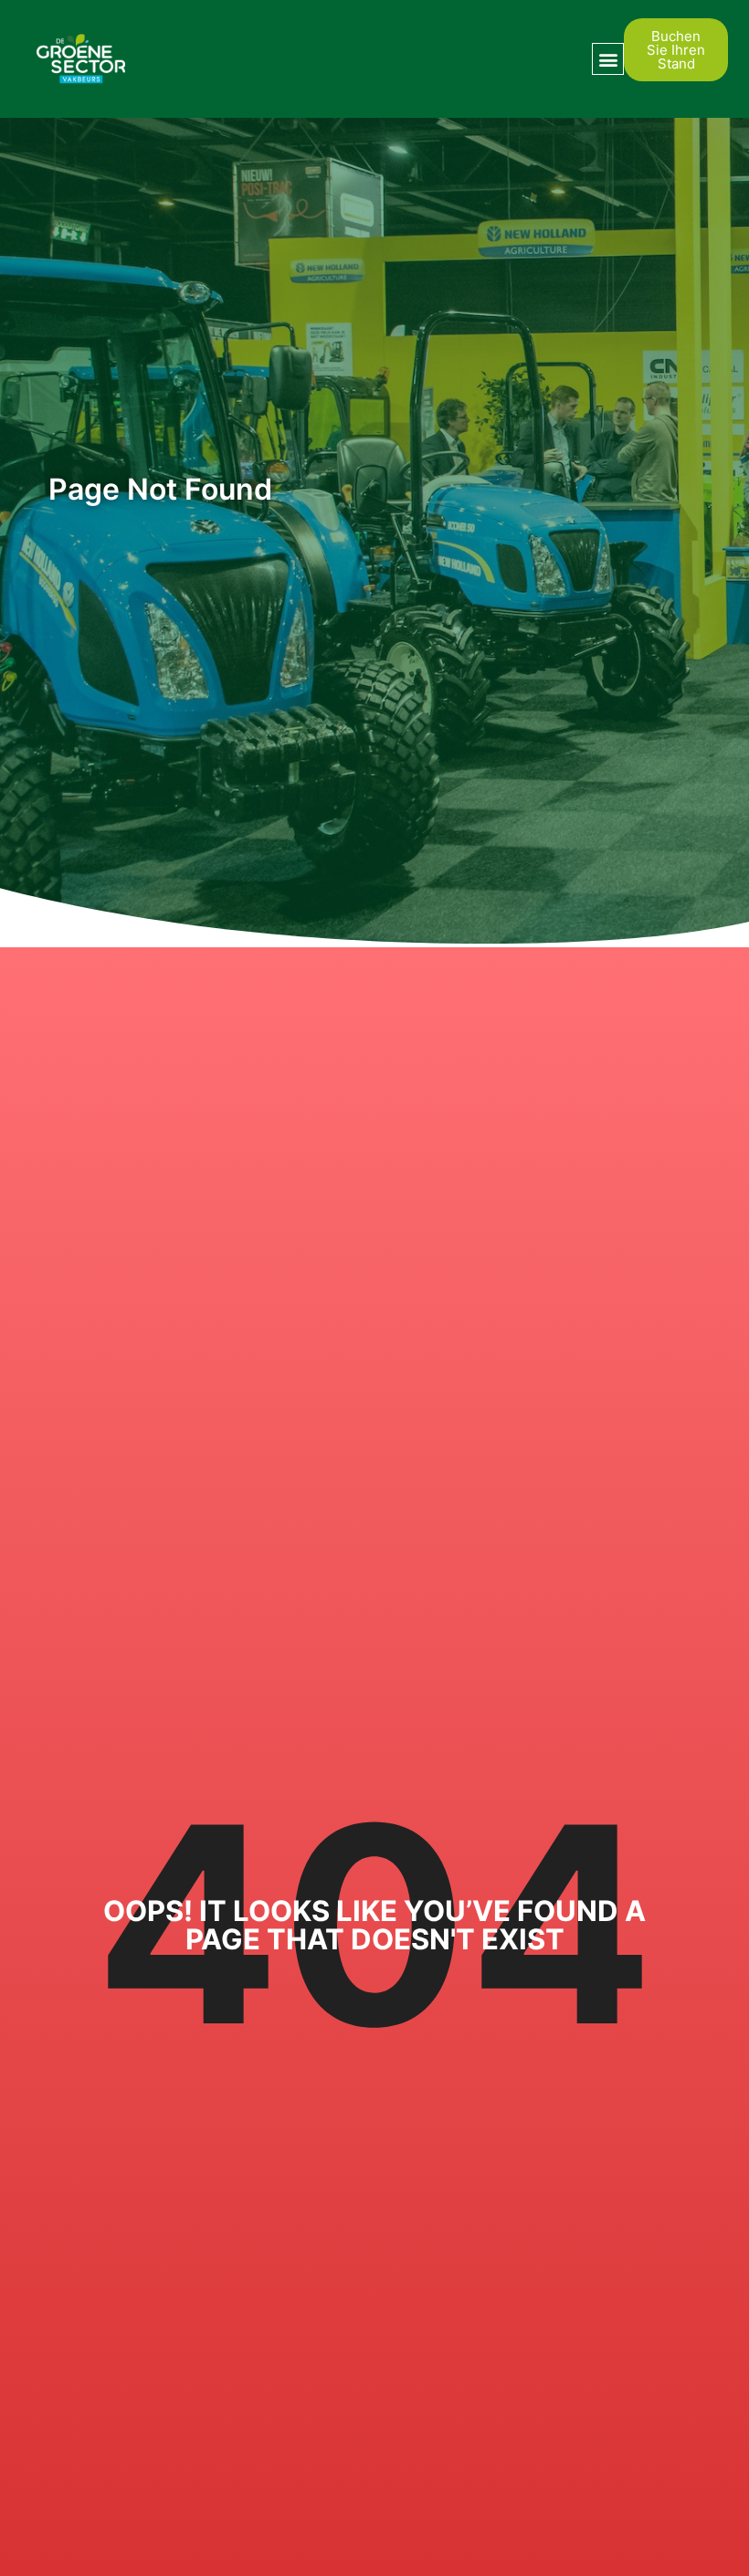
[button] (608, 59)
